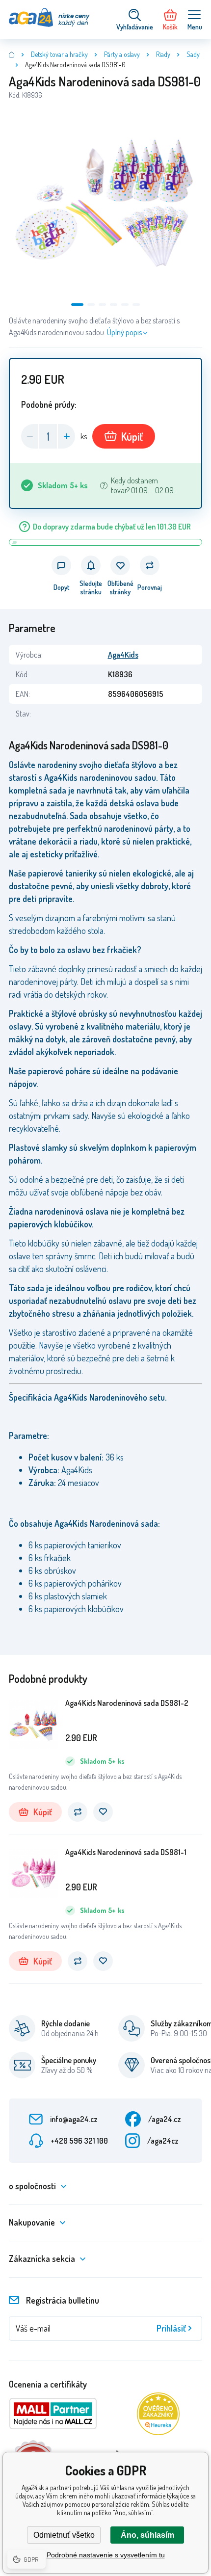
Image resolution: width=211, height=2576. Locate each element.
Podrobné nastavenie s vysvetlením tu (106, 2555)
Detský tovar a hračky (59, 54)
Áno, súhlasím (147, 2535)
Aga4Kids (123, 655)
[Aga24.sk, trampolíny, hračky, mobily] (12, 54)
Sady (193, 54)
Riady (163, 54)
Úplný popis (124, 332)
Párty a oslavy (122, 54)
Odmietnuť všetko (64, 2535)
